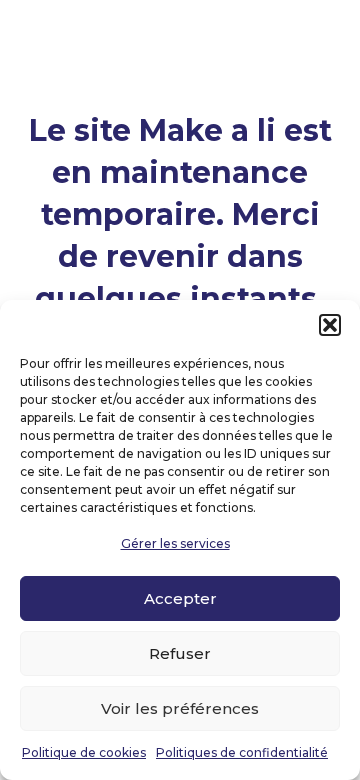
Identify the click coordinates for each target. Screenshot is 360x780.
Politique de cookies (84, 752)
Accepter (180, 598)
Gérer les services (175, 543)
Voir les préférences (180, 708)
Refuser (180, 653)
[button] (330, 325)
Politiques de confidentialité (242, 752)
